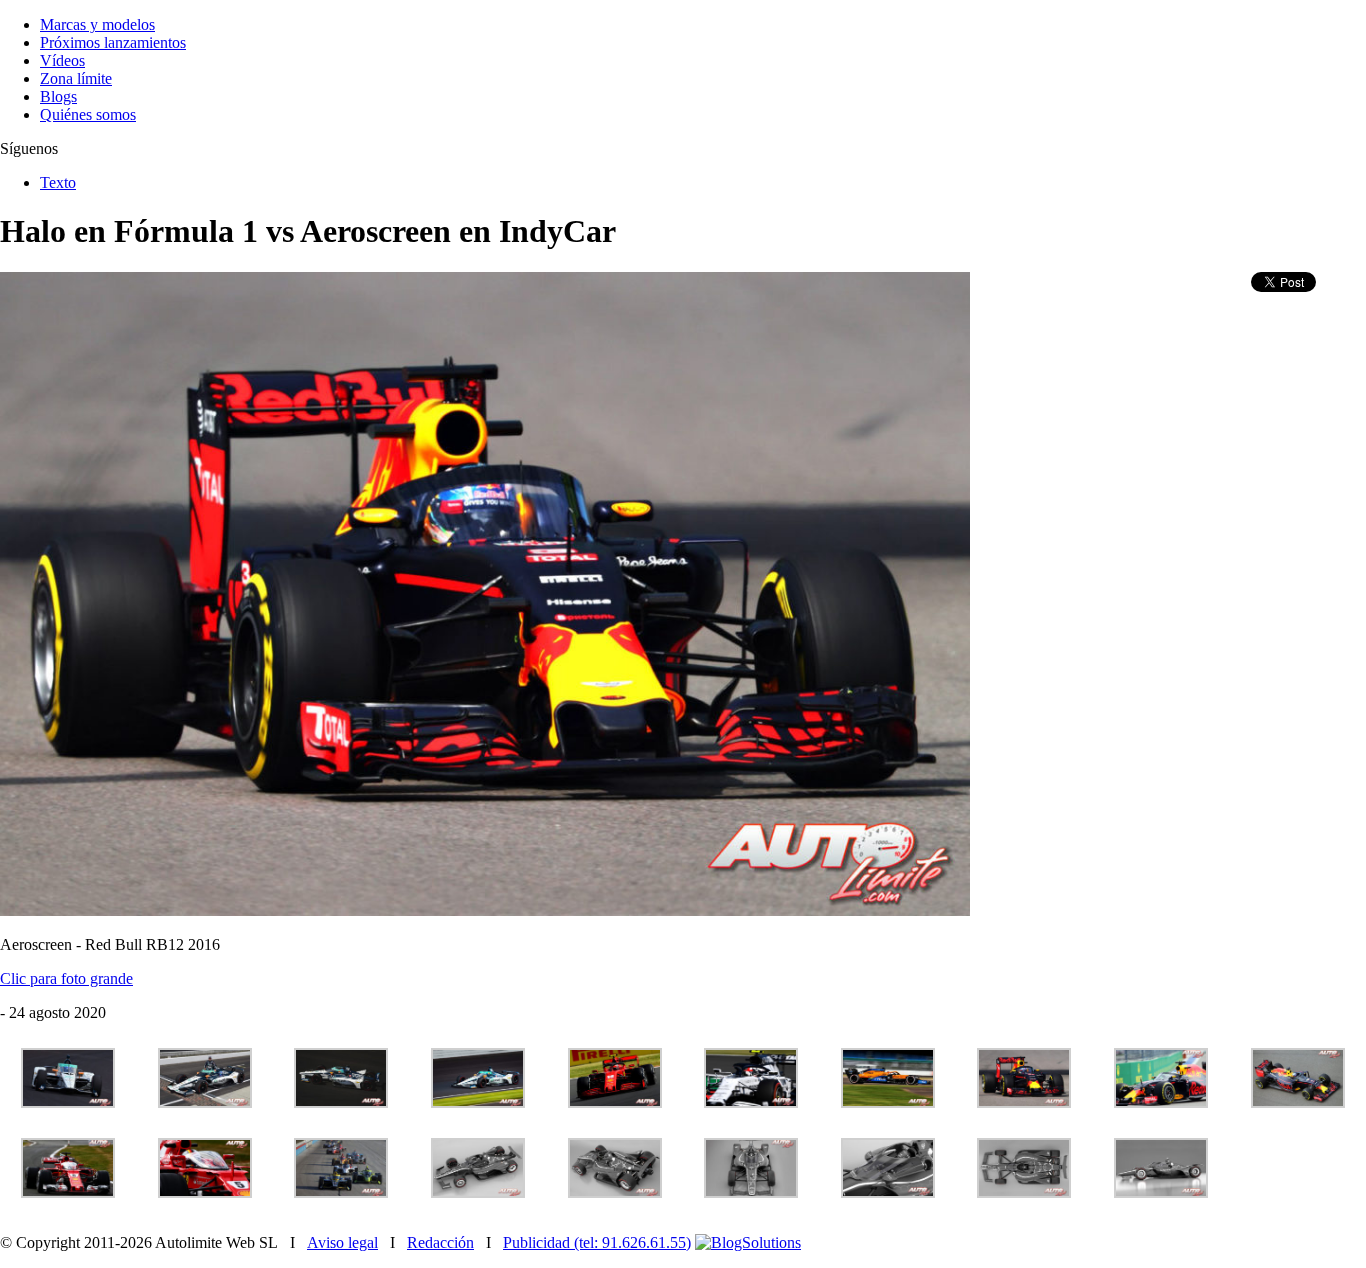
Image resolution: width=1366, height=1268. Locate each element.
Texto (58, 182)
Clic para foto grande (66, 978)
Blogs (58, 96)
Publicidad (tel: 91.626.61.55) (597, 1242)
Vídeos (62, 60)
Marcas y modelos (97, 24)
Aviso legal (342, 1242)
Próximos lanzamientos (113, 42)
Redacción (440, 1242)
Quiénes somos (88, 114)
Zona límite (76, 78)
